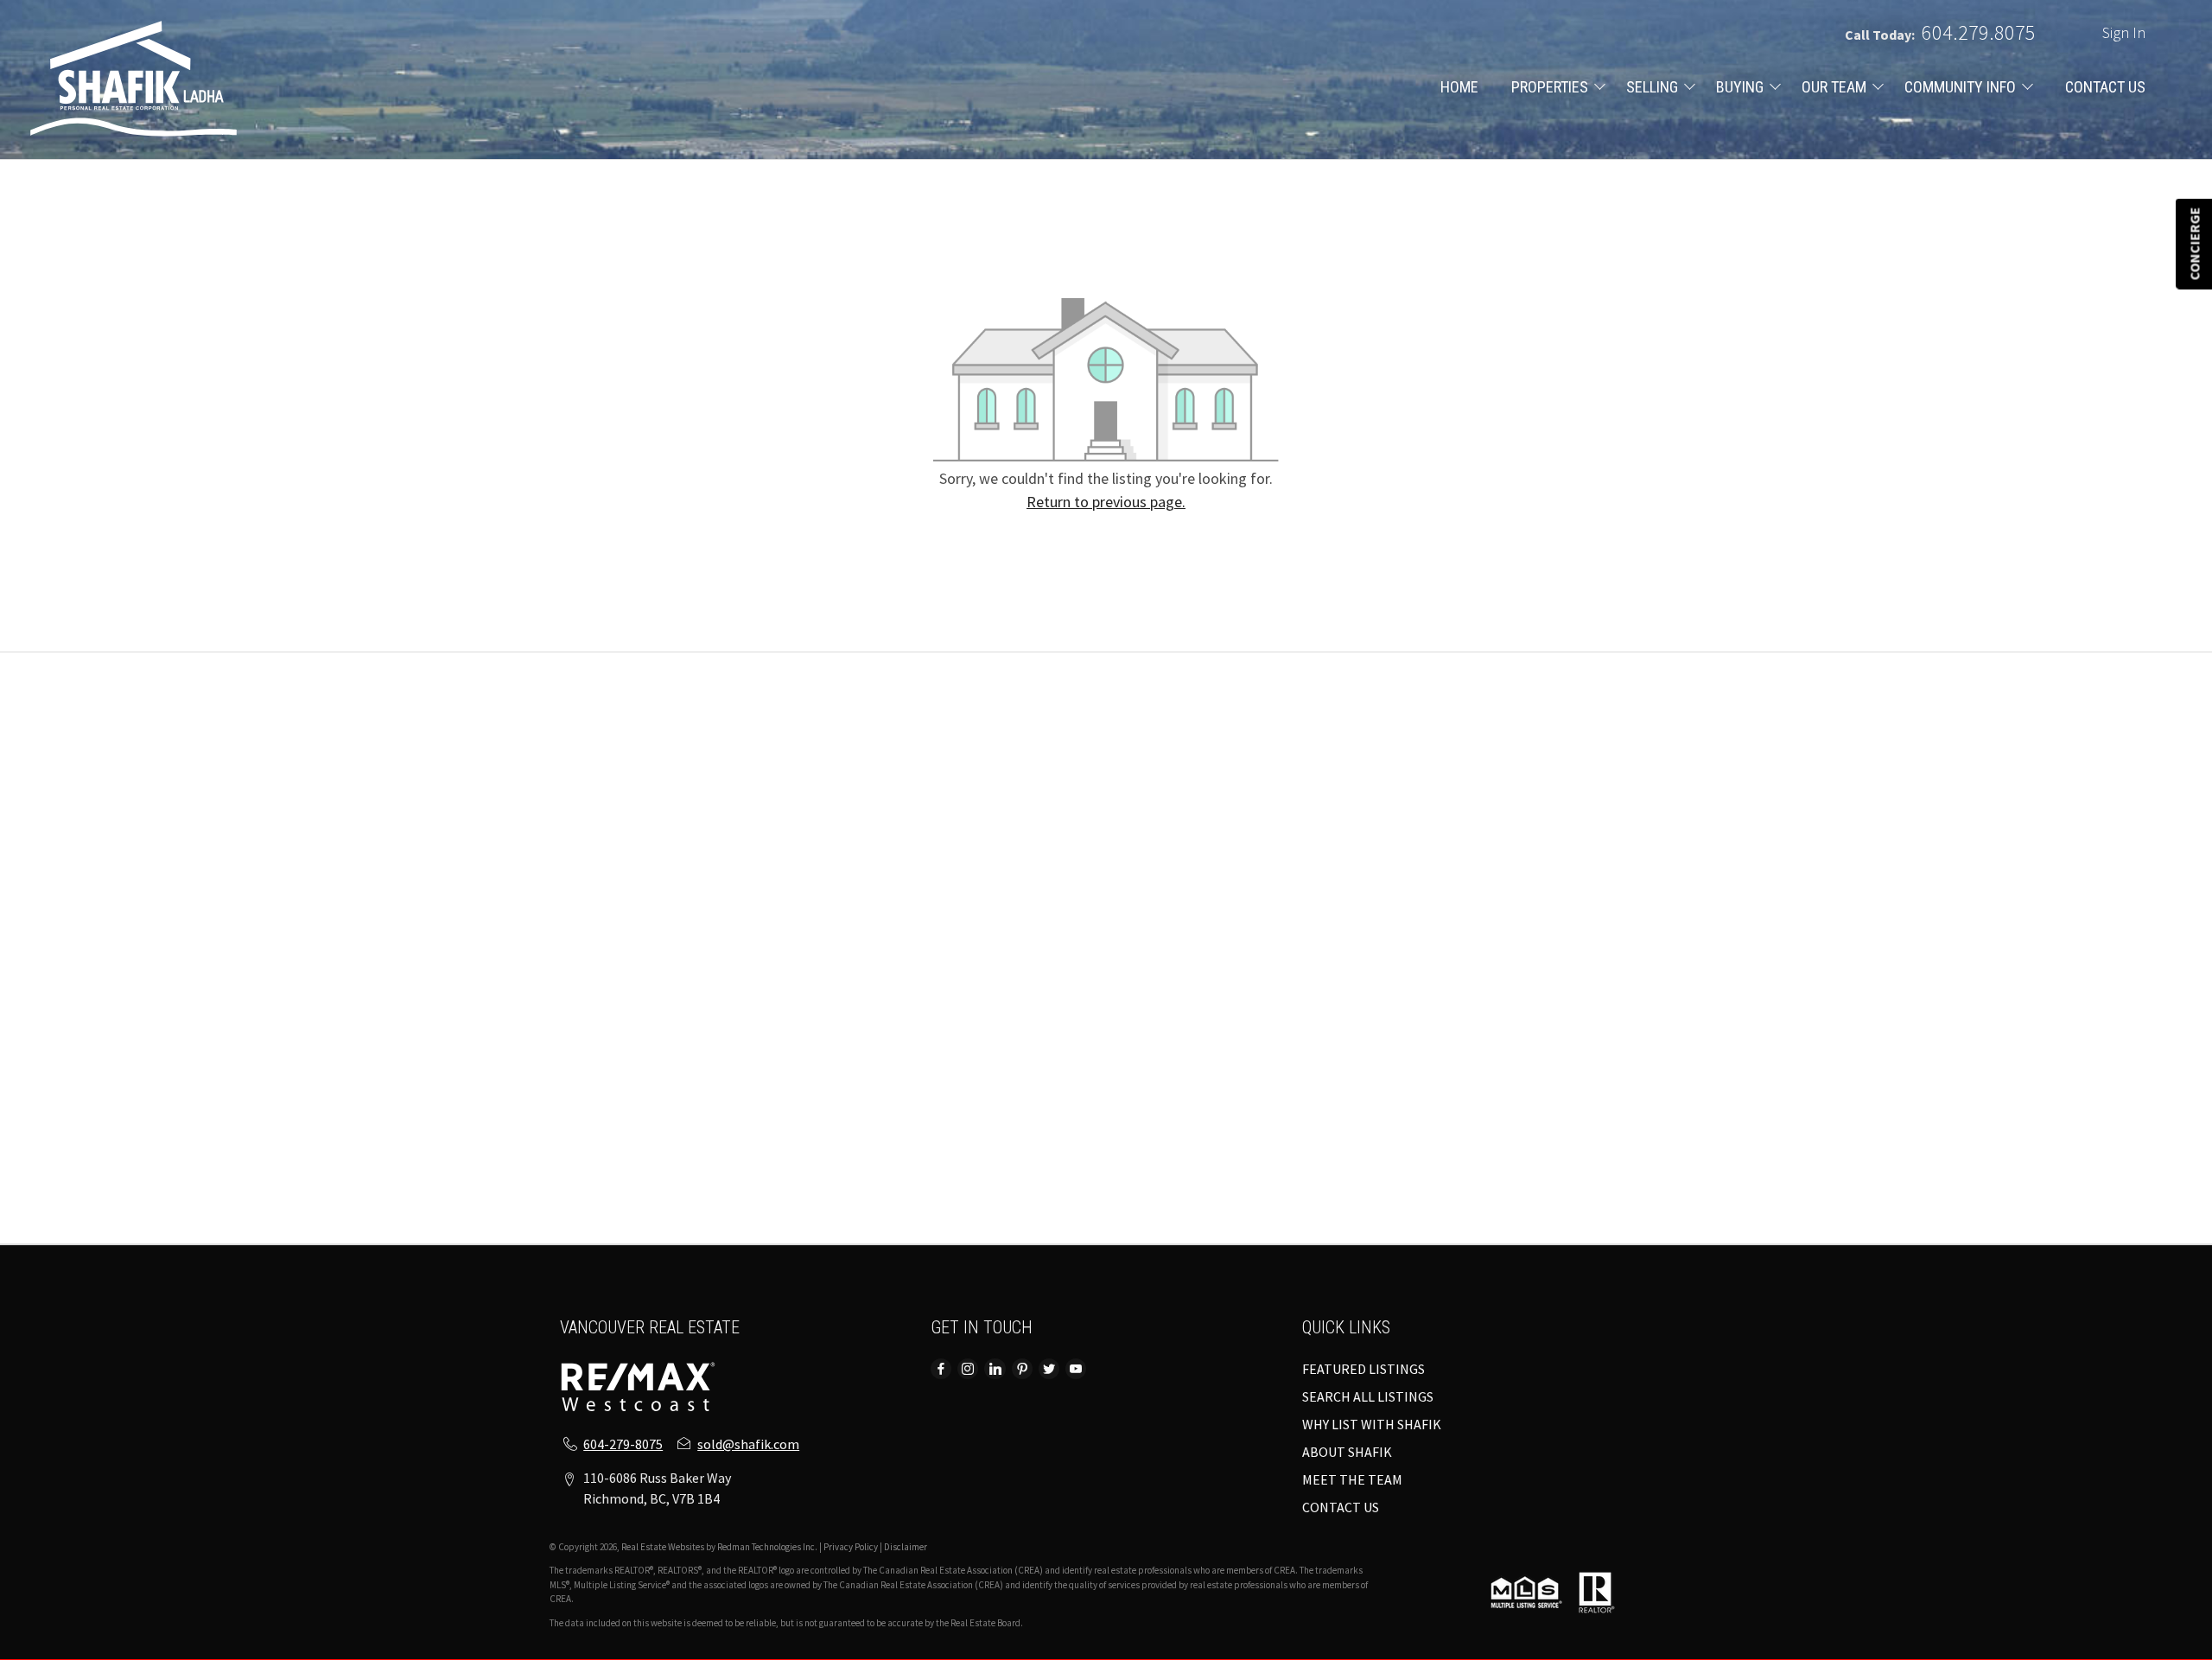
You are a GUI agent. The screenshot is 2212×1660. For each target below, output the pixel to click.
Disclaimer (906, 1547)
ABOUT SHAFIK (1347, 1452)
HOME (1459, 87)
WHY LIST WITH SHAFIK (1372, 1424)
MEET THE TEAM (1352, 1479)
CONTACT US (2105, 87)
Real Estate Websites (664, 1547)
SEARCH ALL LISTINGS (1368, 1396)
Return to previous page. (1106, 502)
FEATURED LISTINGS (1363, 1369)
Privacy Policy (851, 1547)
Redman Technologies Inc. (768, 1547)
